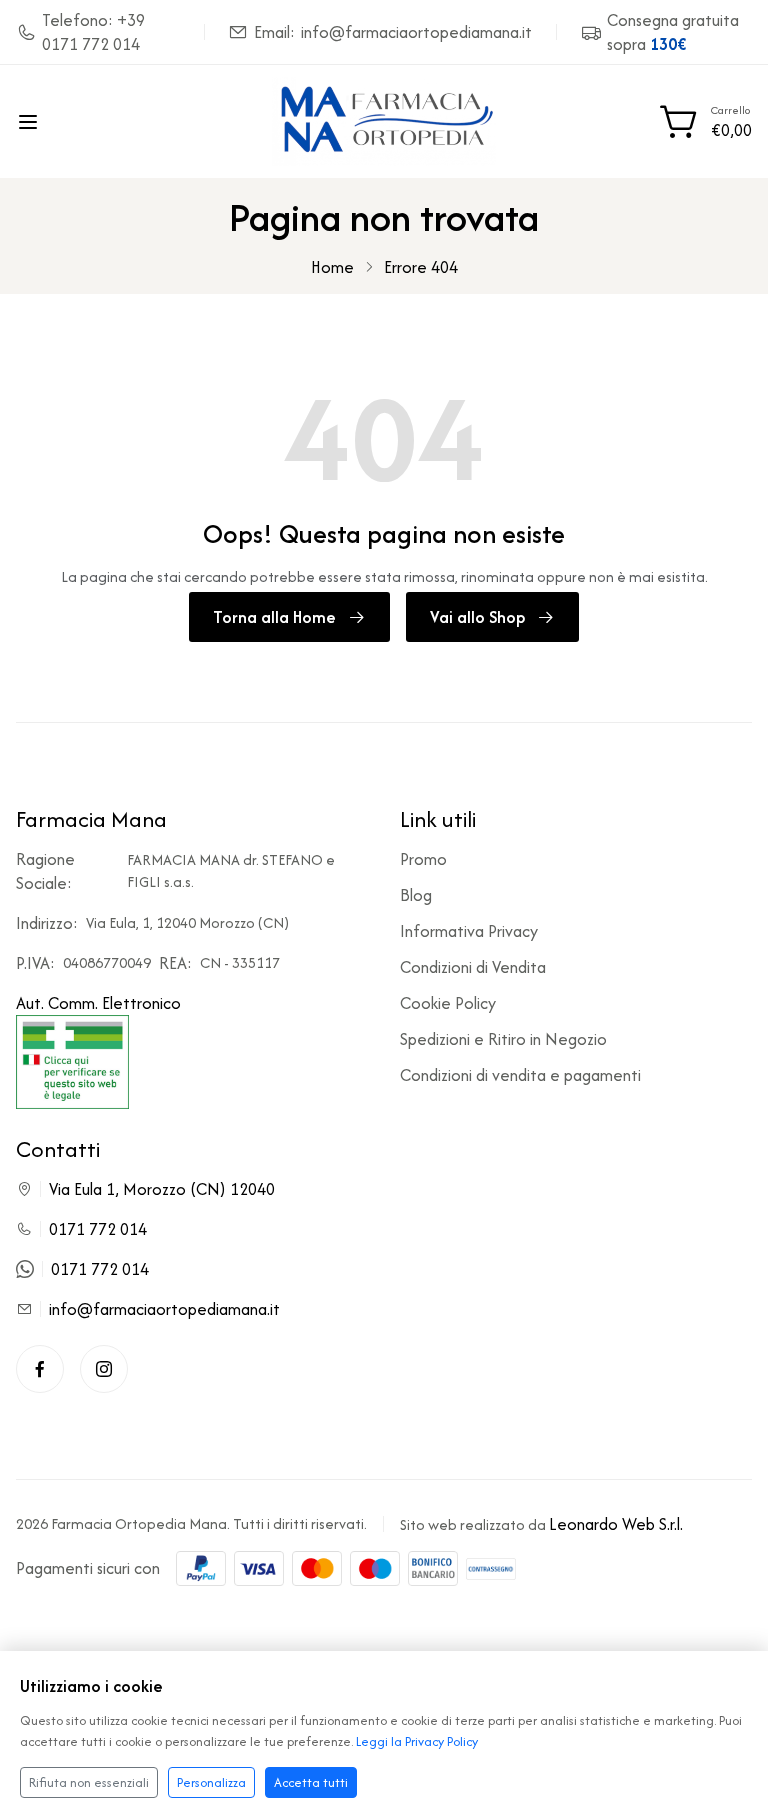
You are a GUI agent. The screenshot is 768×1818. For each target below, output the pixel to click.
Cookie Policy (448, 1003)
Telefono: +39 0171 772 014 (93, 32)
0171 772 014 (98, 1229)
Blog (416, 895)
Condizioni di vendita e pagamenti (520, 1075)
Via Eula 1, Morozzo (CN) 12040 (162, 1189)
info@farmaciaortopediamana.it (164, 1309)
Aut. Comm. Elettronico (98, 1003)
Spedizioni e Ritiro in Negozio (503, 1039)
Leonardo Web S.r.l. (616, 1524)
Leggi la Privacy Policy (417, 1741)
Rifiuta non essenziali (89, 1782)
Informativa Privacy (469, 931)
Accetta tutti (311, 1782)
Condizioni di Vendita (473, 967)
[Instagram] (104, 1369)
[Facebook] (40, 1369)
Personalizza (211, 1782)
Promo (423, 859)
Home (332, 267)
